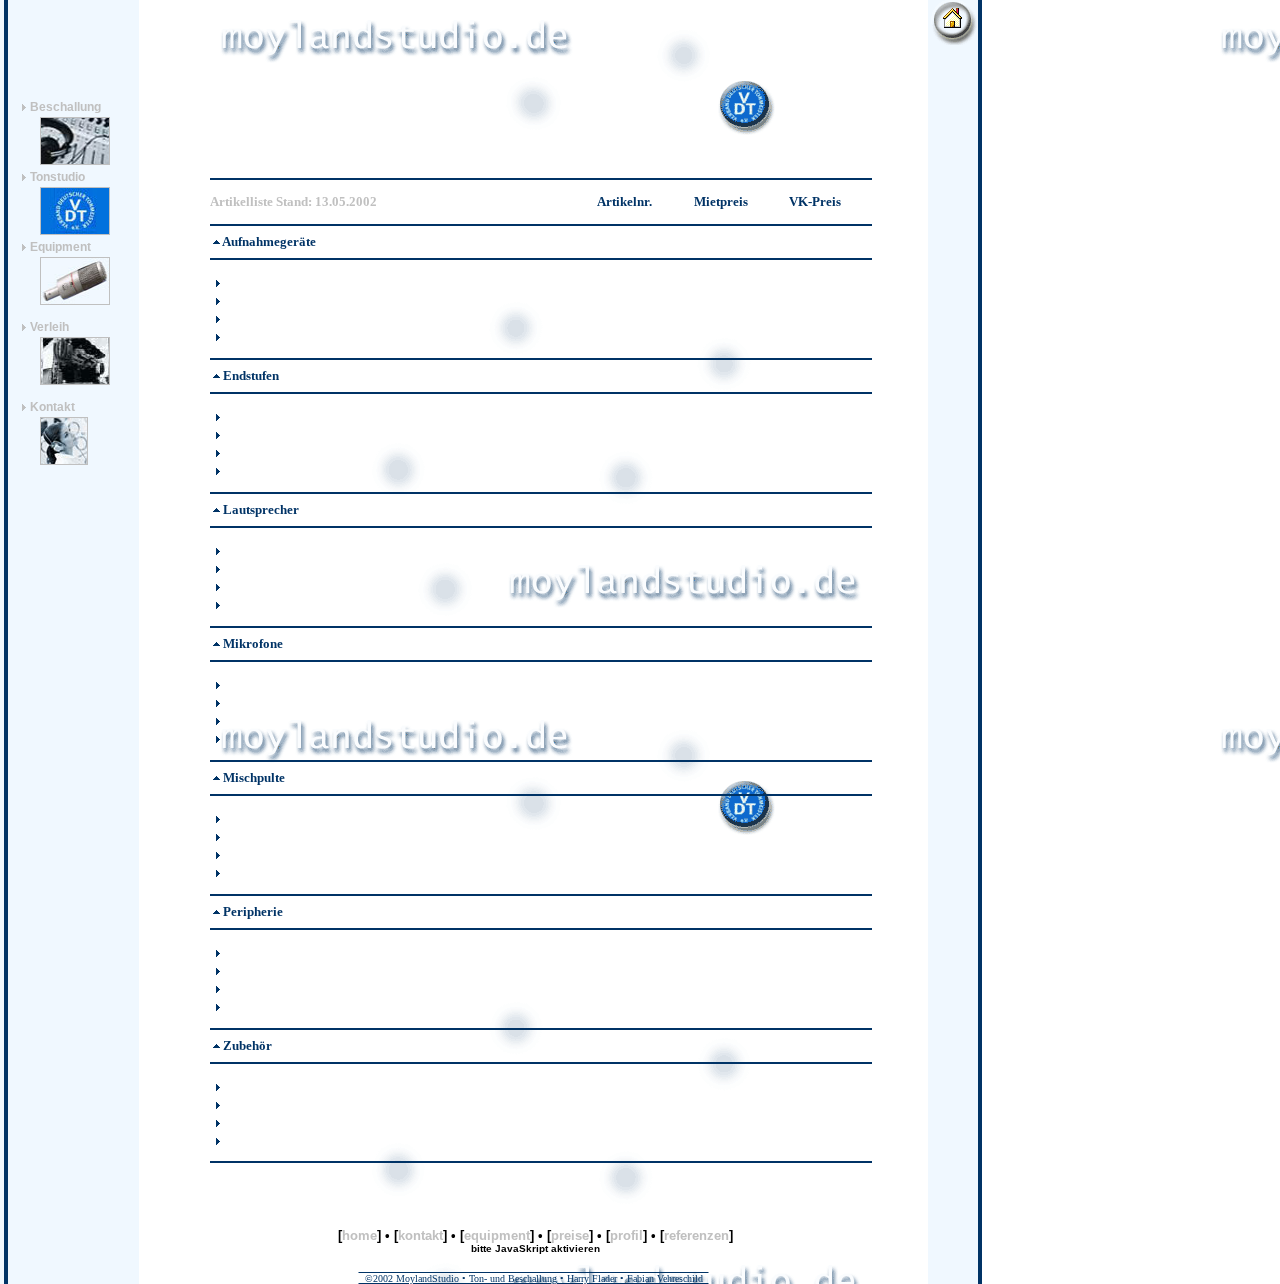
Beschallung (64, 107)
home (359, 1235)
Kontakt (52, 407)
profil (626, 1235)
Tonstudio (56, 177)
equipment (497, 1235)
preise (570, 1235)
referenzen (696, 1235)
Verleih (48, 327)
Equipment (59, 247)
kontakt (420, 1235)
